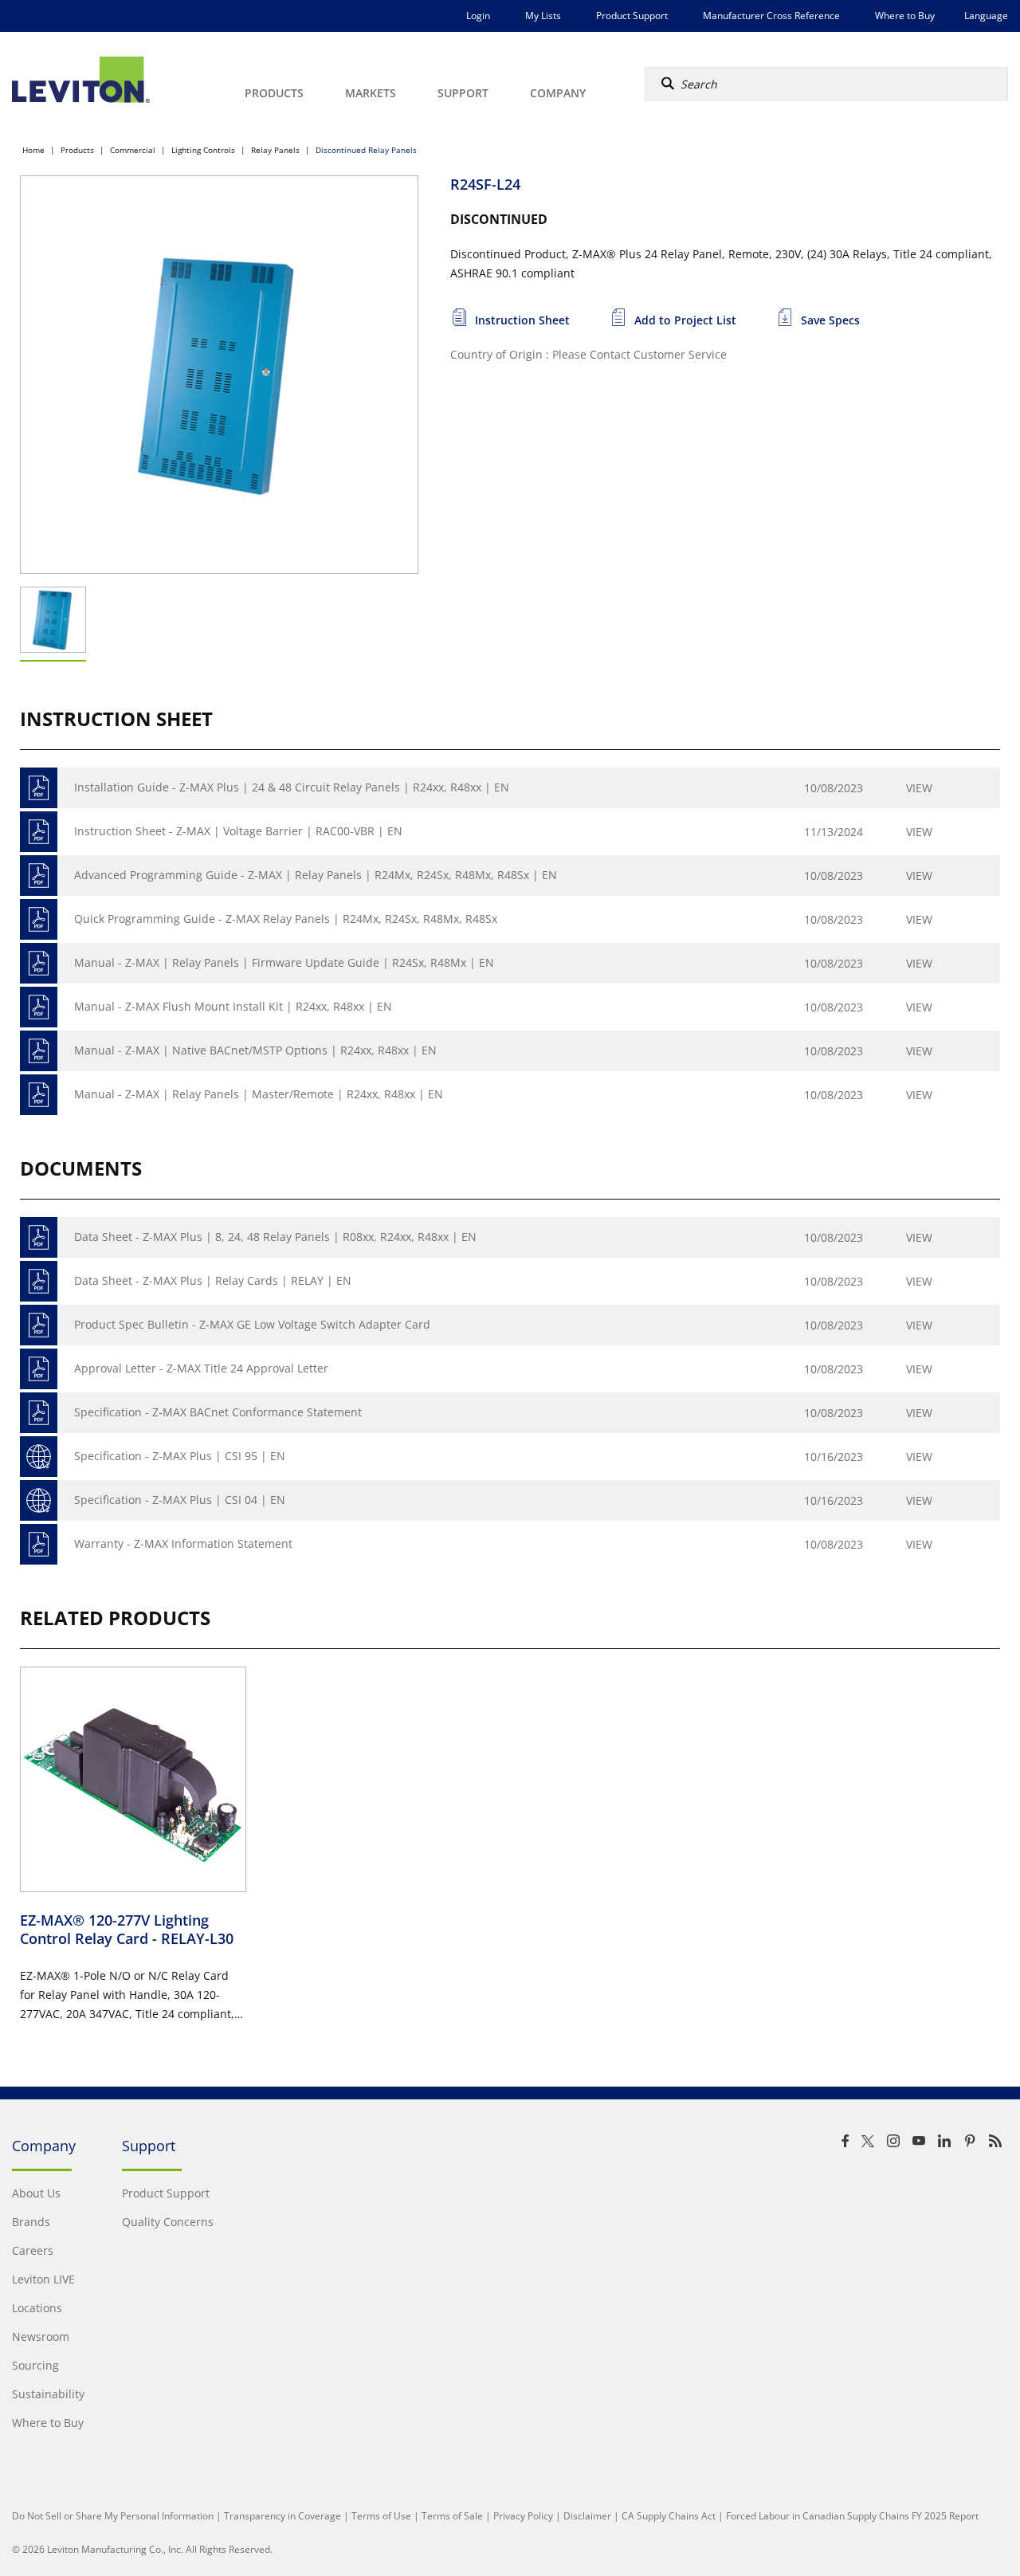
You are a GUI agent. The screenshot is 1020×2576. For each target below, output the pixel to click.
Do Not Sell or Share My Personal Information (113, 2516)
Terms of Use (381, 2516)
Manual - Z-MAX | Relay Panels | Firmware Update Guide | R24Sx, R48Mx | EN (284, 962)
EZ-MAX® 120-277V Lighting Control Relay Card (127, 1929)
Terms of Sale (452, 2516)
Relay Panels (275, 150)
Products (77, 150)
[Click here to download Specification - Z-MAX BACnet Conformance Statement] (39, 1413)
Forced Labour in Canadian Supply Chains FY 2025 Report (852, 2516)
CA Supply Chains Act (669, 2516)
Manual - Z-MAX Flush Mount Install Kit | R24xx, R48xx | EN (233, 1006)
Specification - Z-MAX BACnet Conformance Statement (218, 1412)
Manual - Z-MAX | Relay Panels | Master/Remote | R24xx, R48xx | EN (259, 1094)
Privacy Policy (523, 2516)
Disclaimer (587, 2516)
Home (33, 150)
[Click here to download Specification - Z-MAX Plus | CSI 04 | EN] (39, 1500)
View (919, 788)
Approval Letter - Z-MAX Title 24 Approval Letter (201, 1368)
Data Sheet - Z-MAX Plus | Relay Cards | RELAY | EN (213, 1280)
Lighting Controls (203, 150)
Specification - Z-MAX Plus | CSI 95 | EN (180, 1456)
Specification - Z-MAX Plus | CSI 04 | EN (180, 1500)
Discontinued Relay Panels (366, 150)
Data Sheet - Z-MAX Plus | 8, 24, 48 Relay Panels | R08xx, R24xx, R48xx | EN (275, 1237)
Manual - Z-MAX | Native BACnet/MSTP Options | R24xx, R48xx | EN (255, 1050)
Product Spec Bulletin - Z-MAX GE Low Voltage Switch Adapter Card (252, 1324)
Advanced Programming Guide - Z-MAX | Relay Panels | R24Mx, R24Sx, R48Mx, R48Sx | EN (316, 875)
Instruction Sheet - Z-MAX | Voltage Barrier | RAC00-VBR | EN (238, 831)
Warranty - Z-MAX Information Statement (183, 1543)
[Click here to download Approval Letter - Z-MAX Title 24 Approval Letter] (39, 1369)
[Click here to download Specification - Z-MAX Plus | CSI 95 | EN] (39, 1457)
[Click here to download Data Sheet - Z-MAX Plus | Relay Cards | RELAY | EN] (39, 1281)
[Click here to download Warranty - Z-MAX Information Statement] (39, 1544)
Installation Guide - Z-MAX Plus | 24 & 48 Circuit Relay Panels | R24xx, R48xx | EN (292, 787)
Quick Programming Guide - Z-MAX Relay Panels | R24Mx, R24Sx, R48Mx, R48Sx (286, 919)
